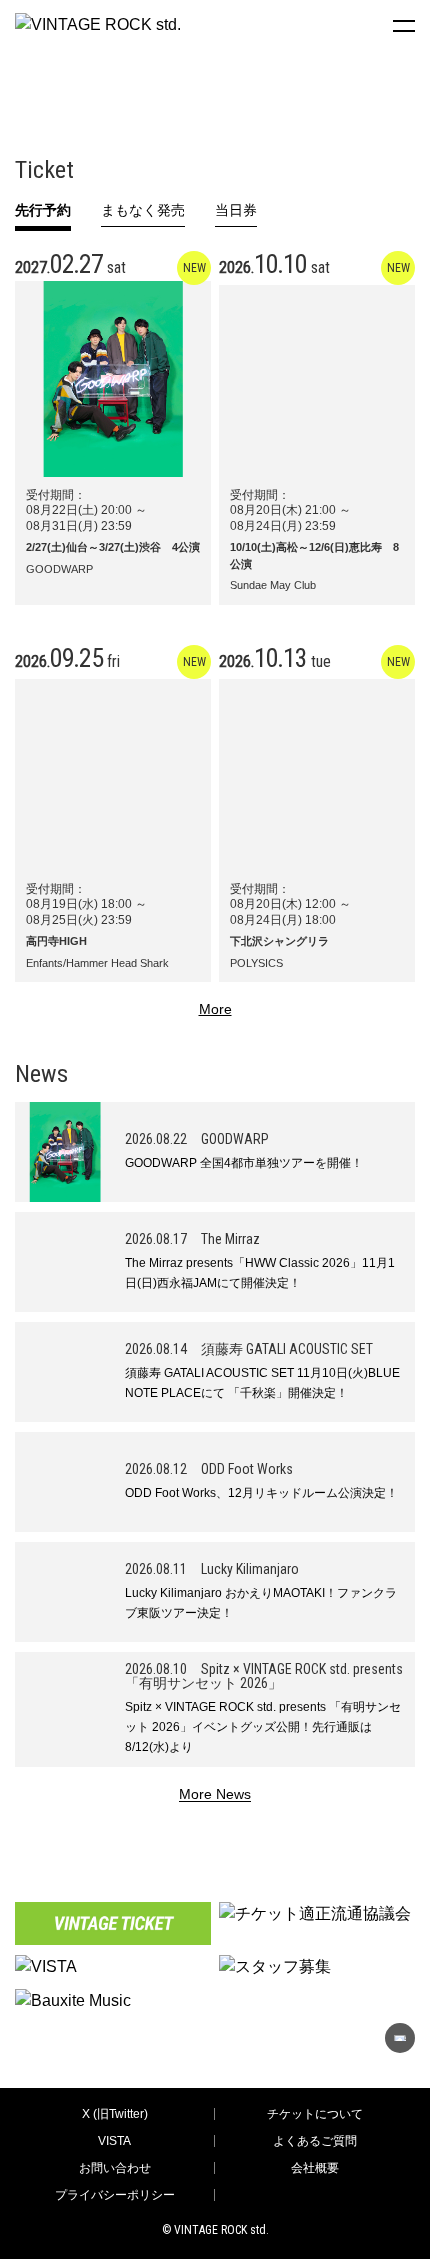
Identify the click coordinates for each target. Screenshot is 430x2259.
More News (215, 1794)
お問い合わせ (115, 2168)
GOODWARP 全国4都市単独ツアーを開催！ (244, 1163)
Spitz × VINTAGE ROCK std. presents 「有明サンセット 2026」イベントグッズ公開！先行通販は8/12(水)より (263, 1727)
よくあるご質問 (315, 2141)
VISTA (114, 2141)
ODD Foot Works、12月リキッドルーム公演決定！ (261, 1493)
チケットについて (315, 2114)
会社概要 (315, 2168)
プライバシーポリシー (115, 2195)
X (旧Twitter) (115, 2114)
